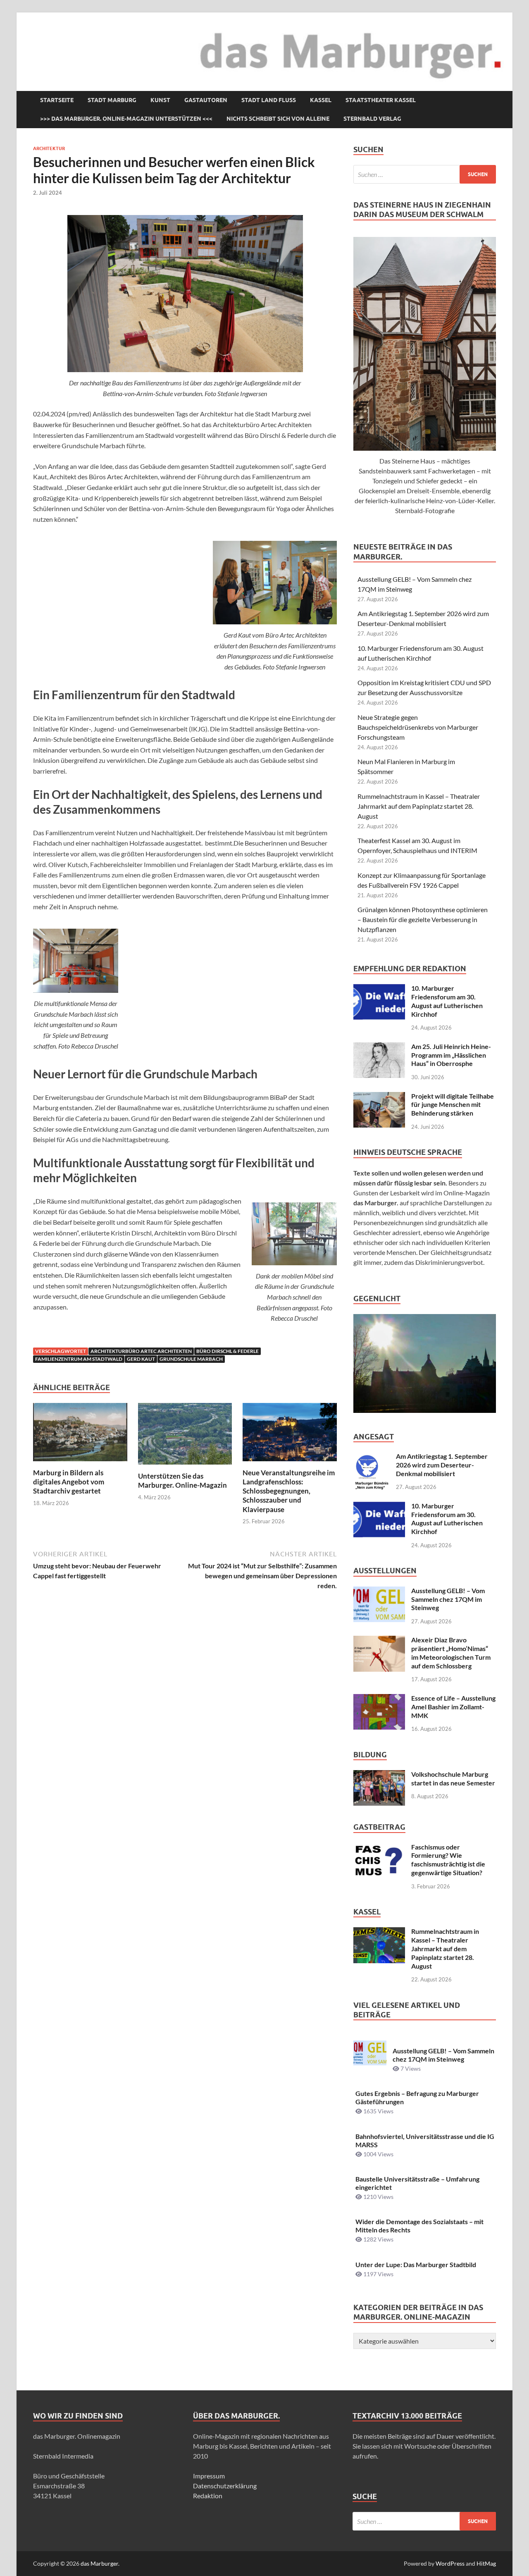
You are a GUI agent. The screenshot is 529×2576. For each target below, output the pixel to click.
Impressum (209, 2476)
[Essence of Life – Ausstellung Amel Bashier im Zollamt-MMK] (379, 1699)
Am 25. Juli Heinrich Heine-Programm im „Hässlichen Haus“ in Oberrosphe (451, 1055)
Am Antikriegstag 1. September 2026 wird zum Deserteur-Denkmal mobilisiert (442, 1465)
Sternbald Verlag (372, 119)
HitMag (486, 2563)
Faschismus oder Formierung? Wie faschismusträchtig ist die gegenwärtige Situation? (448, 1860)
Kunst (160, 100)
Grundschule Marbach (191, 1359)
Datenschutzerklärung (225, 2486)
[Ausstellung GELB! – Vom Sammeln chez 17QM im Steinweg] (379, 1591)
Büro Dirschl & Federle (228, 1351)
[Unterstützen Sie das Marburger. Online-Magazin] (185, 1436)
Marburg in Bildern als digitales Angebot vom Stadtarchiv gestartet (69, 1482)
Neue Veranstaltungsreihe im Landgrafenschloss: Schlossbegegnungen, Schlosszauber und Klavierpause (289, 1491)
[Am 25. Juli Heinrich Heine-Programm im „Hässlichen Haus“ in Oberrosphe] (379, 1047)
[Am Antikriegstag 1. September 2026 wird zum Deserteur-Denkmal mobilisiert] (372, 1457)
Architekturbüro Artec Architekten (141, 1351)
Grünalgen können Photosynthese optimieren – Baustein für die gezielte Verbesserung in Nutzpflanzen (423, 919)
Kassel (321, 100)
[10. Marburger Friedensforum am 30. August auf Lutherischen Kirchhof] (379, 989)
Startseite (57, 100)
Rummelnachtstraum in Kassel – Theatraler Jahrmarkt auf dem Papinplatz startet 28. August (419, 806)
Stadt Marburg (112, 100)
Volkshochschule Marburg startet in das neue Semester (453, 1778)
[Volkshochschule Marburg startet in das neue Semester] (379, 1775)
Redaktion (208, 2496)
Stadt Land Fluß (269, 100)
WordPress (450, 2563)
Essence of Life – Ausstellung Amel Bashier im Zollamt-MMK (453, 1707)
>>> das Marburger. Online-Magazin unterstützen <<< (126, 119)
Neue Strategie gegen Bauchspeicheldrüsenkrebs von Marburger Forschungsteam (418, 727)
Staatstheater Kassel (381, 100)
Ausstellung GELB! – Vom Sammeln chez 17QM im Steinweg (448, 1599)
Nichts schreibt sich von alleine (278, 119)
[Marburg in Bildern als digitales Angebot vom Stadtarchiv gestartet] (80, 1435)
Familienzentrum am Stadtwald (79, 1359)
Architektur (49, 148)
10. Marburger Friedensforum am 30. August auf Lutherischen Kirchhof (447, 1001)
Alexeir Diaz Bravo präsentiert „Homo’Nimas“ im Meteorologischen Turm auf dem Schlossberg (451, 1652)
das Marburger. (100, 2563)
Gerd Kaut (141, 1359)
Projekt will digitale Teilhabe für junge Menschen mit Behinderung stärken (453, 1105)
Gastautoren (206, 100)
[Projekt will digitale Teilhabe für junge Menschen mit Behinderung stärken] (379, 1097)
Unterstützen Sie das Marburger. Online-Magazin (182, 1480)
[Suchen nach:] (425, 174)
